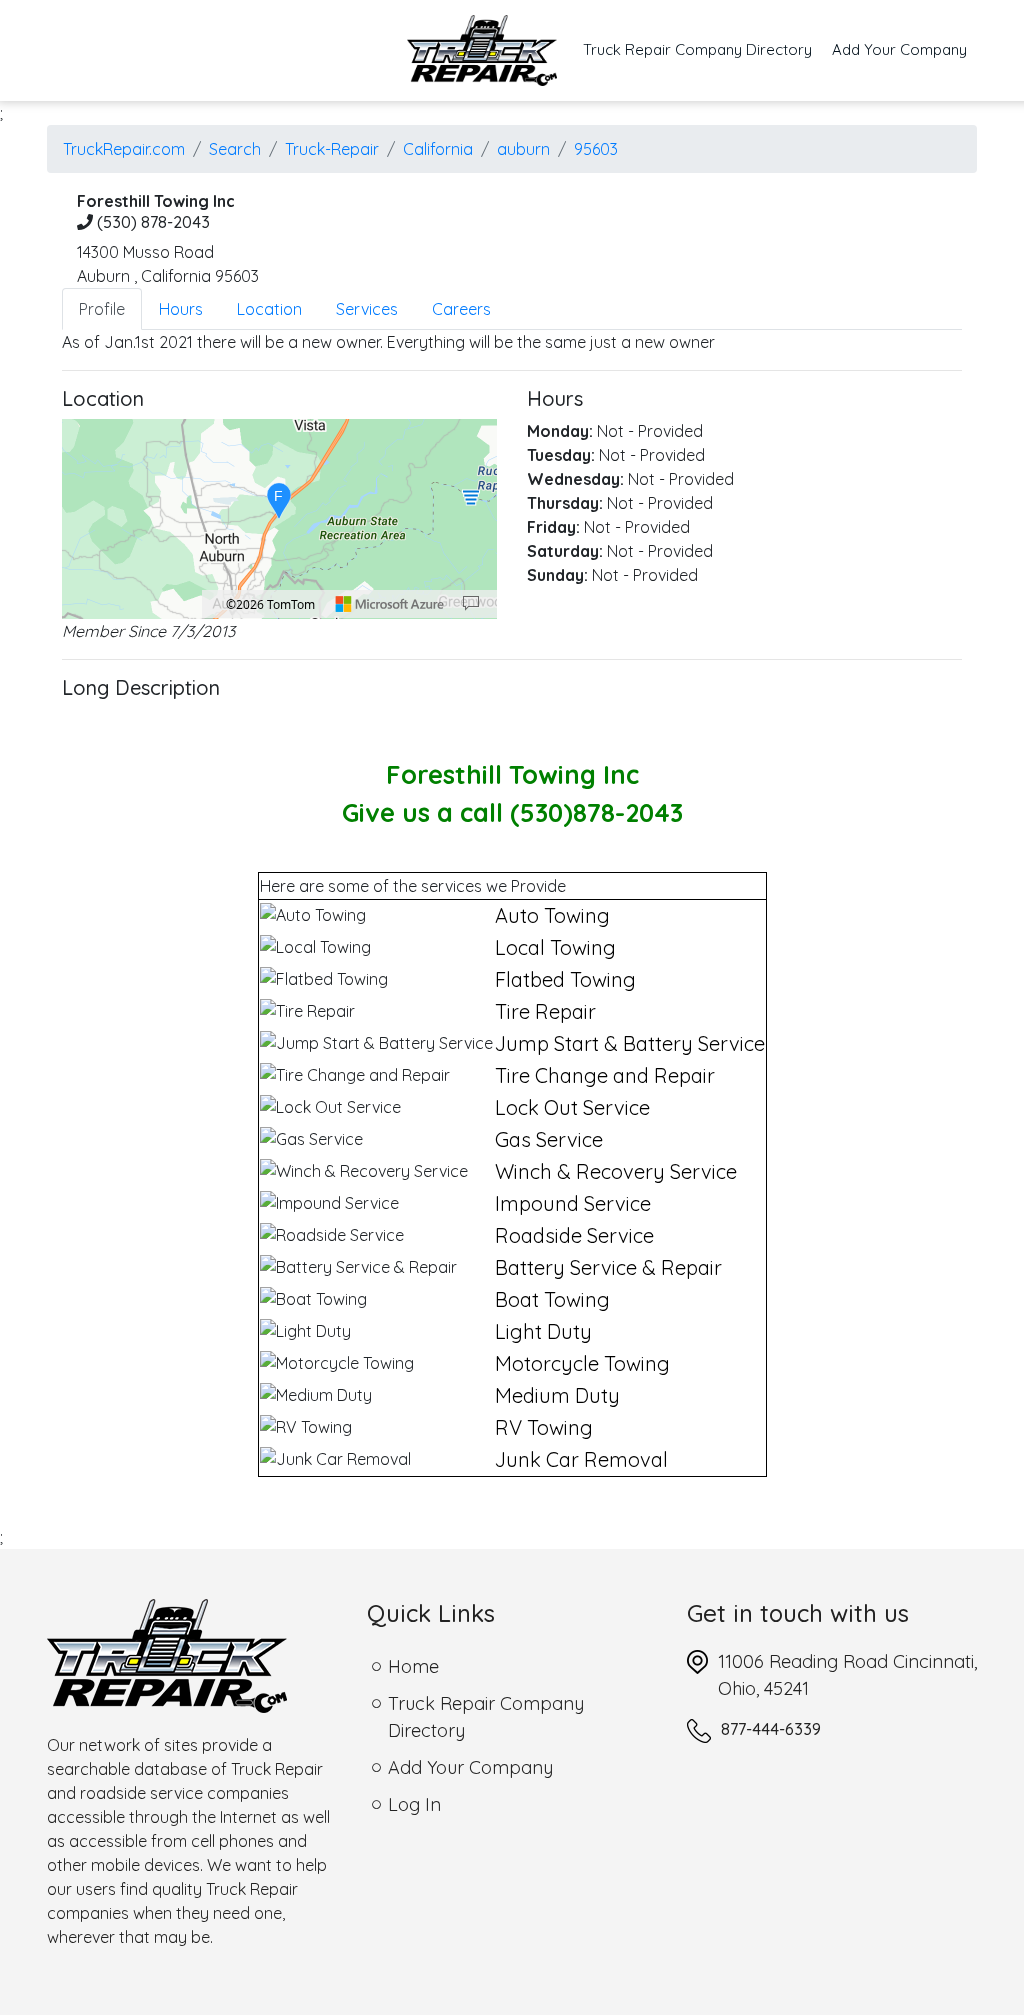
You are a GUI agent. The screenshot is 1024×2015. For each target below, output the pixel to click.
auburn (523, 149)
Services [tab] (367, 309)
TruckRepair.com (124, 149)
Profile (102, 309)
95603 (596, 149)
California (438, 149)
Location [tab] (269, 309)
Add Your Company (899, 49)
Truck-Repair (332, 149)
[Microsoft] (390, 604)
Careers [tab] (461, 309)
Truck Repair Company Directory (702, 49)
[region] (279, 519)
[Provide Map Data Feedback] (471, 604)
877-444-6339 (771, 1729)
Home (413, 1666)
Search (235, 149)
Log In (414, 1804)
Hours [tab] (181, 309)
